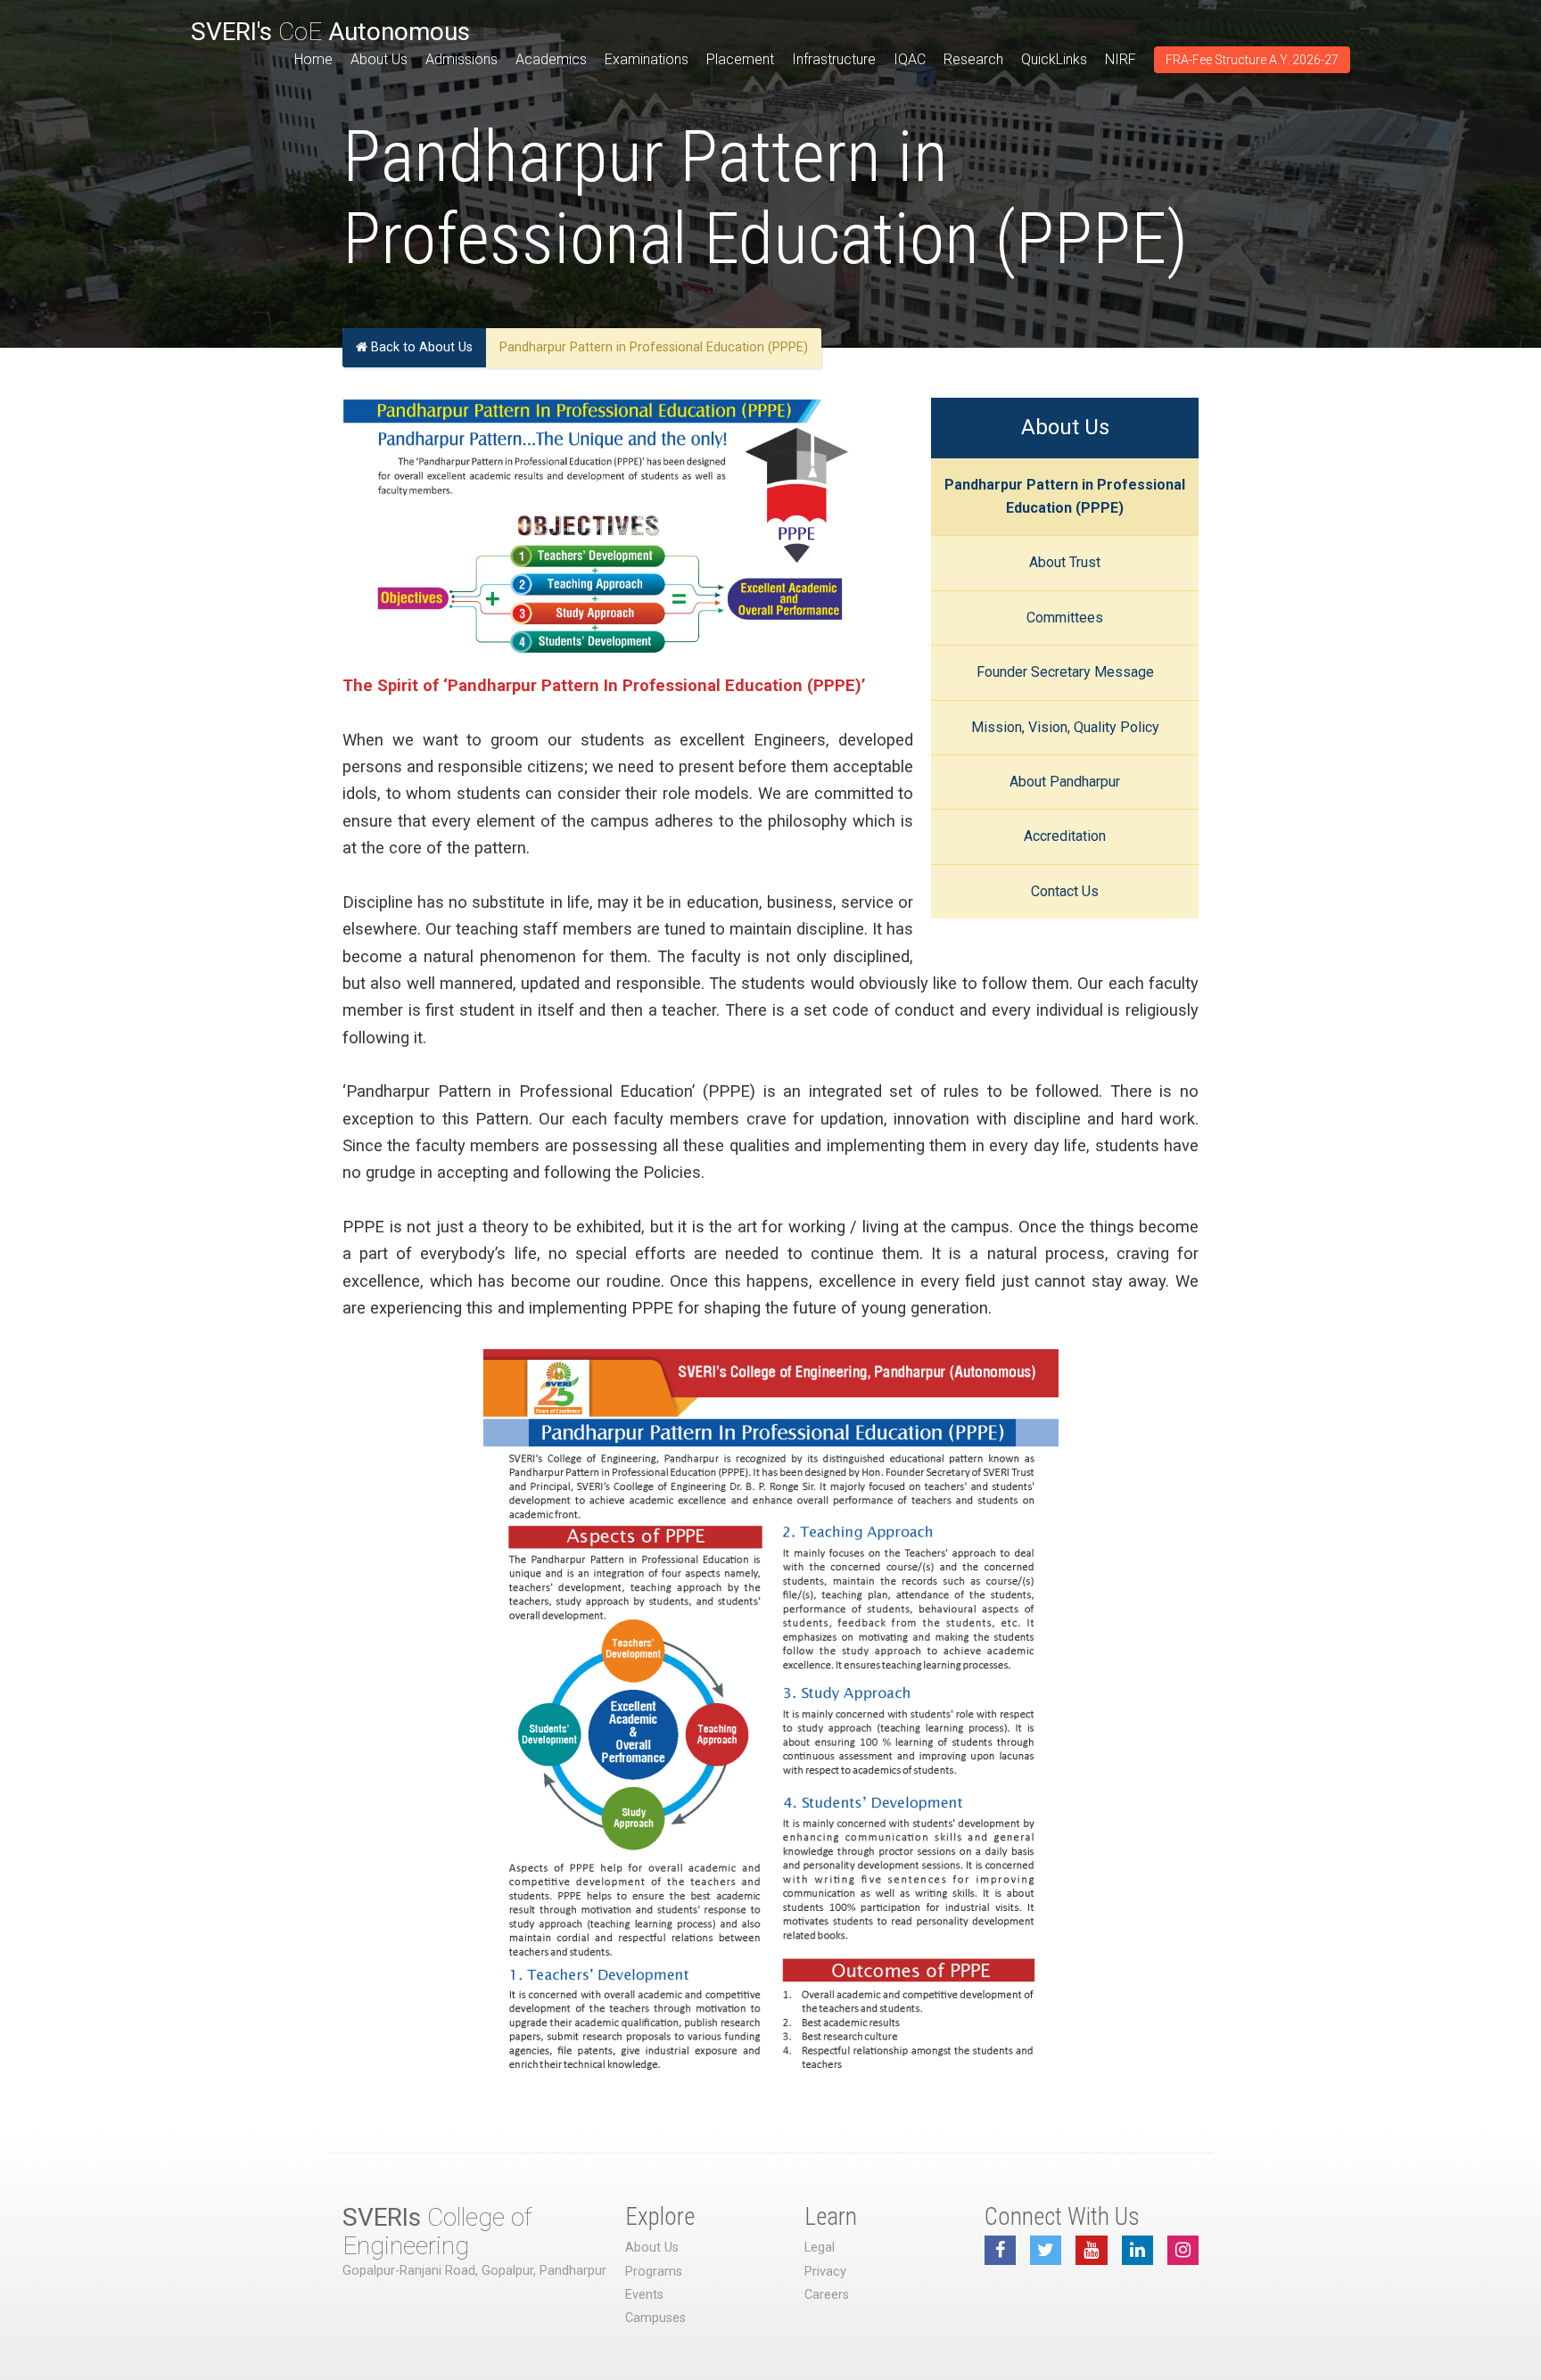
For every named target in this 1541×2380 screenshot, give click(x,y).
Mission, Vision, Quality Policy (1065, 727)
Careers (827, 2295)
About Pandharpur (1065, 782)
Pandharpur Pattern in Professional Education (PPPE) (1065, 496)
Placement (740, 59)
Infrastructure (834, 59)
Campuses (655, 2318)
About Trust (1065, 562)
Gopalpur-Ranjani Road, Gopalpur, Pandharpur (474, 2271)
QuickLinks (1054, 59)
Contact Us (1065, 891)
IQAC (910, 59)
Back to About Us (420, 347)
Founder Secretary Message (1065, 672)
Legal (820, 2248)
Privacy (825, 2272)
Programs (654, 2272)
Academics (551, 59)
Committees (1065, 618)
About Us (379, 59)
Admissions (461, 59)
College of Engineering (437, 2232)
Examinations (647, 59)
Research (973, 59)
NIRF (1121, 59)
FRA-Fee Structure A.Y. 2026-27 (1252, 60)
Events (644, 2295)
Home (313, 59)
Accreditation (1065, 836)
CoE (330, 32)
